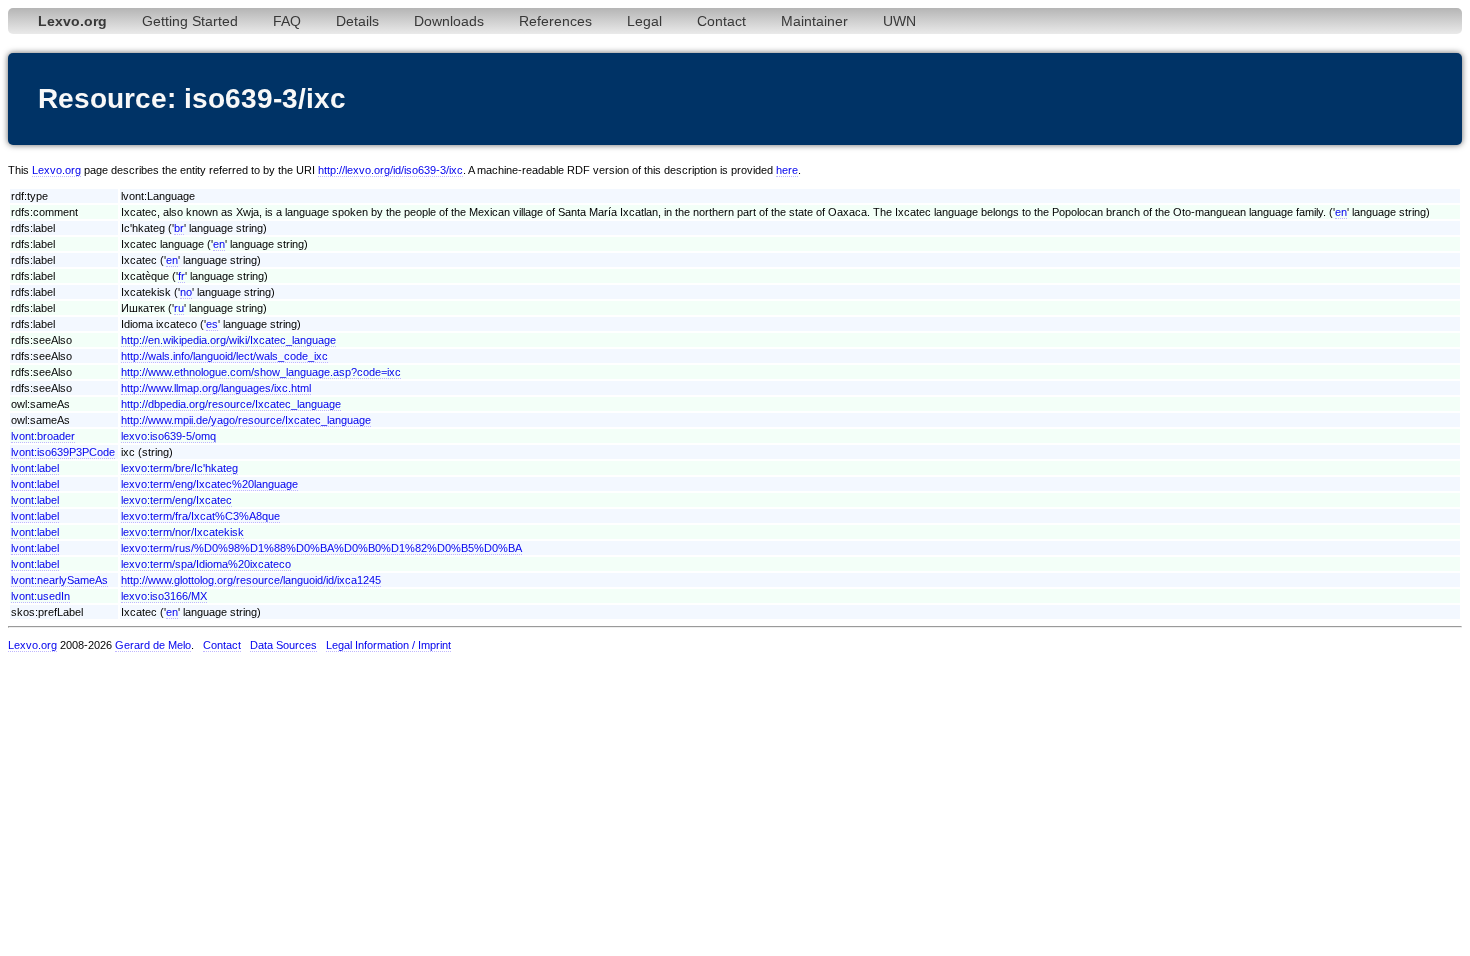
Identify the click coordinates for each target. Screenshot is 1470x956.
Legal (644, 21)
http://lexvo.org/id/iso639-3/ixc (390, 170)
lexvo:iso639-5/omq (168, 436)
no (186, 292)
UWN (899, 21)
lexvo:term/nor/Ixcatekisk (182, 532)
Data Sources (283, 645)
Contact (721, 21)
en (1341, 212)
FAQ (287, 21)
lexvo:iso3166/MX (164, 596)
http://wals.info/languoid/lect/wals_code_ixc (224, 356)
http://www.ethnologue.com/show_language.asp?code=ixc (261, 372)
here (787, 170)
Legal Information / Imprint (388, 645)
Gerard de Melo (153, 645)
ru (179, 308)
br (179, 228)
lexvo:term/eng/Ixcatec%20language (209, 484)
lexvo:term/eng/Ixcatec (176, 500)
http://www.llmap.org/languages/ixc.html (216, 388)
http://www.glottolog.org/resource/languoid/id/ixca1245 (251, 580)
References (555, 21)
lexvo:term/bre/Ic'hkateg (179, 468)
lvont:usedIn (40, 596)
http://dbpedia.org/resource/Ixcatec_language (231, 404)
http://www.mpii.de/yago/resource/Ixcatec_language (246, 420)
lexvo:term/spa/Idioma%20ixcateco (206, 564)
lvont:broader (43, 436)
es (212, 324)
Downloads (449, 21)
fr (181, 276)
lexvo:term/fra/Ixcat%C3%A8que (200, 516)
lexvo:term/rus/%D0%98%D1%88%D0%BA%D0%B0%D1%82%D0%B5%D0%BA (321, 548)
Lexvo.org (56, 170)
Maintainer (814, 21)
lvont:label (35, 468)
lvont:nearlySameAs (59, 580)
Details (357, 21)
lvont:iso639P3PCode (63, 452)
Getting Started (190, 21)
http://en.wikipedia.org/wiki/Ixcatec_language (228, 340)
